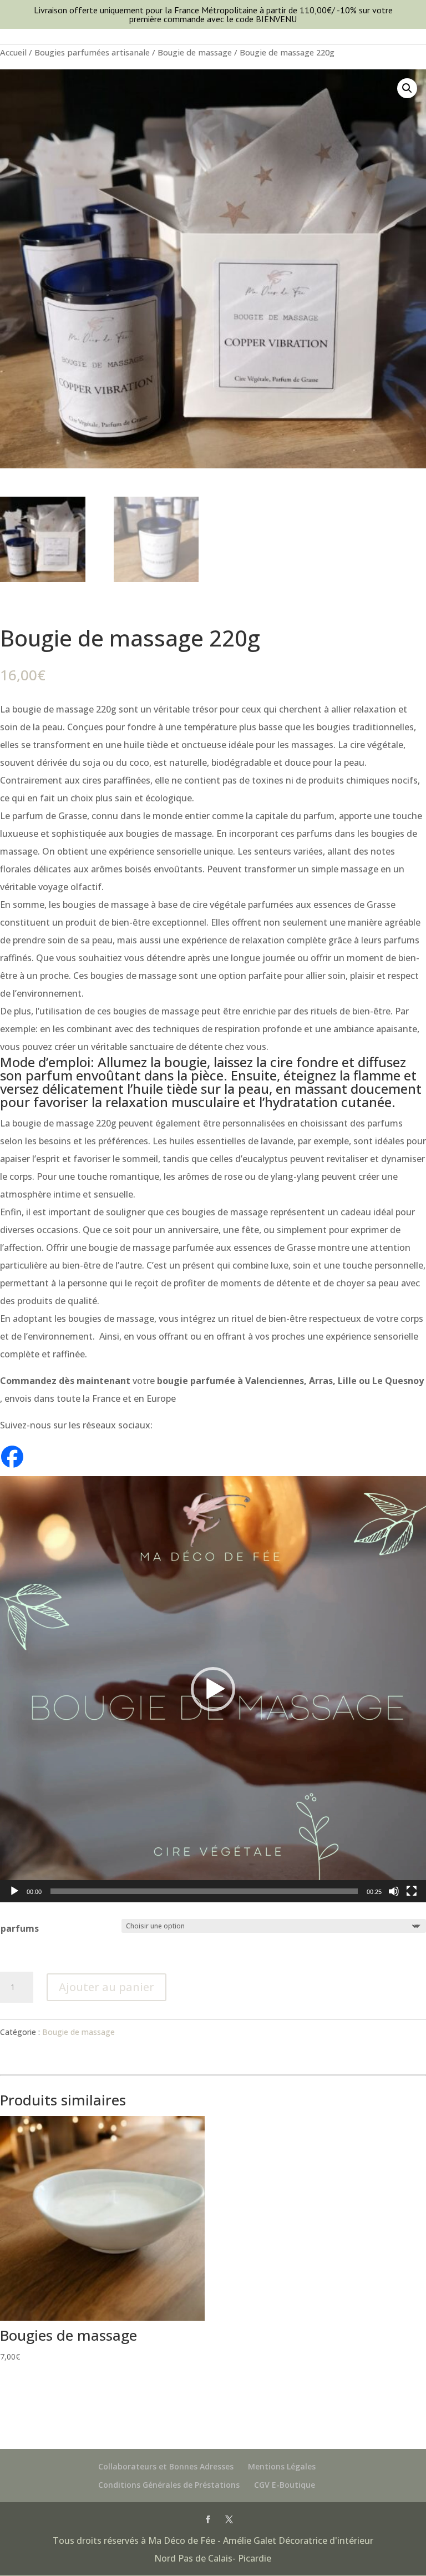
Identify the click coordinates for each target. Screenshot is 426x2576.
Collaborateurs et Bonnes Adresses (166, 2466)
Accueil (13, 52)
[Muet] (394, 1891)
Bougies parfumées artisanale (92, 52)
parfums (20, 1928)
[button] (407, 88)
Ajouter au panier (106, 1987)
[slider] (204, 1891)
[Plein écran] (412, 1891)
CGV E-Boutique (285, 2485)
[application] (213, 1689)
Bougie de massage (195, 52)
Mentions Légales (282, 2466)
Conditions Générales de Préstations (169, 2485)
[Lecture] (14, 1891)
